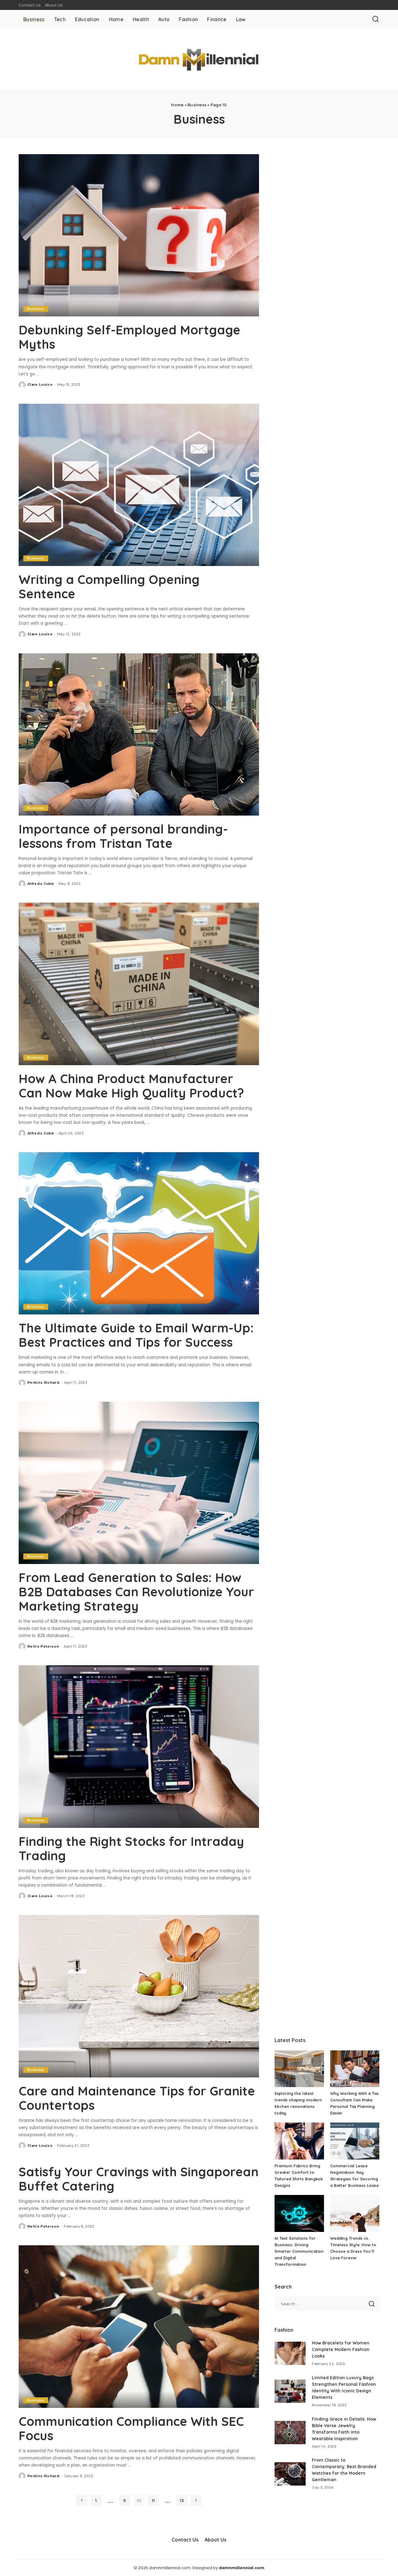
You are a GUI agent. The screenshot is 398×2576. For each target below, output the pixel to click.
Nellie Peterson (43, 1646)
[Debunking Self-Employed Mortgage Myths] (139, 235)
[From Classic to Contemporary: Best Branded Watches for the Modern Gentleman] (290, 2474)
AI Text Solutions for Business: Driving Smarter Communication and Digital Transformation (299, 2251)
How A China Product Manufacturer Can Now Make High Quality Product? (131, 1086)
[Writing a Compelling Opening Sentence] (139, 485)
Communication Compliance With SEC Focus (131, 2428)
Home (177, 105)
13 (182, 2500)
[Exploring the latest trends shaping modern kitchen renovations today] (299, 2069)
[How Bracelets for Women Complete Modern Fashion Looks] (290, 2353)
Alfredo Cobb (41, 884)
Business (197, 105)
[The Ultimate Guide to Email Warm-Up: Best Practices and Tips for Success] (139, 1233)
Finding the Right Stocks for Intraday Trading (131, 1848)
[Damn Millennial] (199, 59)
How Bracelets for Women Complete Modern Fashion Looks (341, 2349)
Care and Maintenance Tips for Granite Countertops (137, 2098)
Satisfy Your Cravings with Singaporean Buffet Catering (139, 2179)
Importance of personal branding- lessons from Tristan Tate (123, 836)
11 (153, 2500)
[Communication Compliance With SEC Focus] (139, 2326)
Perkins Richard (43, 1382)
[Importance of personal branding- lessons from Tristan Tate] (139, 734)
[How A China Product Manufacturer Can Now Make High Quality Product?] (139, 984)
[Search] (376, 19)
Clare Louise (40, 384)
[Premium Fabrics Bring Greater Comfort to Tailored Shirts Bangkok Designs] (299, 2141)
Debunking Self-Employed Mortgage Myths (130, 337)
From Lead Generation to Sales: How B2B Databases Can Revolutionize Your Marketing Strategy (136, 1592)
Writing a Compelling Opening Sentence (109, 586)
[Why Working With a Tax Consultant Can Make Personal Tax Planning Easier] (355, 2069)
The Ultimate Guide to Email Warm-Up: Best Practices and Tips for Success (136, 1335)
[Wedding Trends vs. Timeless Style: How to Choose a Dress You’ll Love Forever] (355, 2213)
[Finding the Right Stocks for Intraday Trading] (139, 1746)
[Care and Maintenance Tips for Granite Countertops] (139, 1996)
